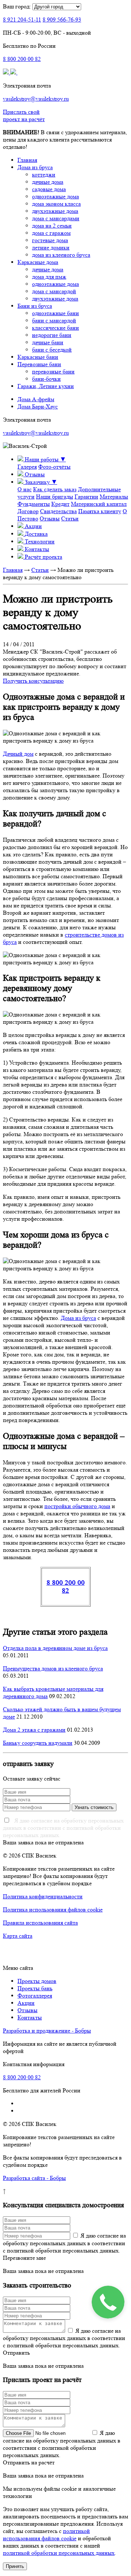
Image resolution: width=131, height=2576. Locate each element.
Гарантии (86, 497)
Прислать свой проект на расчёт (24, 115)
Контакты (30, 2017)
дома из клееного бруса (61, 255)
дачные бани (48, 342)
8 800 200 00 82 (66, 1587)
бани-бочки (46, 379)
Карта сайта (18, 1936)
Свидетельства (58, 511)
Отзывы (50, 518)
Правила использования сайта (40, 1923)
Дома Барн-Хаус (38, 406)
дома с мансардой (54, 291)
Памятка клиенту (100, 511)
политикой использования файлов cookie (46, 2535)
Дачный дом (18, 754)
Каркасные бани (38, 357)
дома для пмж (49, 277)
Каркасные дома (38, 262)
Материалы (114, 497)
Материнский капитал (99, 504)
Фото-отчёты (54, 467)
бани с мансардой (54, 320)
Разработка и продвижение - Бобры (47, 2031)
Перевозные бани (39, 364)
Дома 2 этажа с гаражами (34, 1730)
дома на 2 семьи (52, 226)
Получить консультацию (33, 681)
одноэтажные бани (55, 313)
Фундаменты (34, 504)
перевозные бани (53, 371)
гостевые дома (50, 240)
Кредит (60, 504)
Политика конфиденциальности (43, 1896)
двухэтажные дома (55, 211)
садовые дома (49, 189)
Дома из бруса (35, 167)
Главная (27, 160)
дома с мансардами (56, 218)
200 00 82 (22, 59)
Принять (15, 2566)
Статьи (70, 518)
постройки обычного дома (77, 1506)
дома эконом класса (56, 204)
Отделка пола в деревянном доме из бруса (55, 1648)
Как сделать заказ (55, 489)
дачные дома (48, 182)
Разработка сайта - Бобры (34, 2178)
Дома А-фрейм (36, 399)
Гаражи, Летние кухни (46, 386)
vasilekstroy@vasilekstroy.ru (36, 99)
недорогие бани (52, 335)
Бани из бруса (35, 306)
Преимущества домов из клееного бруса (53, 1668)
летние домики (51, 247)
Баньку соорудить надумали (38, 1743)
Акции (26, 2003)
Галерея (27, 467)
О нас (25, 489)
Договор (28, 511)
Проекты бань (35, 1988)
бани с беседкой (52, 350)
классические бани (55, 328)
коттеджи (44, 175)
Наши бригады (55, 497)
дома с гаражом (51, 233)
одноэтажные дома (55, 196)
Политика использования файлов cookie (53, 1909)
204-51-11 (22, 20)
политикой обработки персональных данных (59, 2553)
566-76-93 (62, 20)
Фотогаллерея (35, 1996)
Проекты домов (37, 1981)
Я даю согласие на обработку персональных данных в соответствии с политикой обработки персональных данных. (63, 1828)
